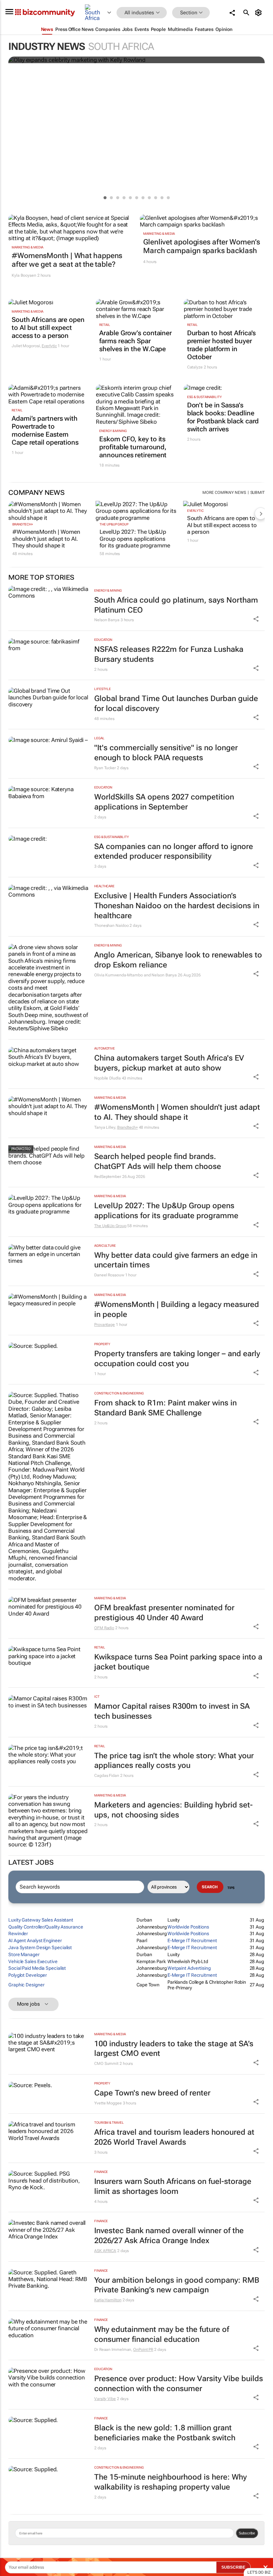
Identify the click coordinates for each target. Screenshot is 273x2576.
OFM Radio (104, 1628)
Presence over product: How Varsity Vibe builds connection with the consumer (179, 2384)
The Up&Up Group (114, 524)
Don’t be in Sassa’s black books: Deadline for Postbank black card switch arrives (223, 417)
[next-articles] (261, 513)
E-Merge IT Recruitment (192, 1940)
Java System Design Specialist (40, 1947)
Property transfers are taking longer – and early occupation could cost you (177, 1359)
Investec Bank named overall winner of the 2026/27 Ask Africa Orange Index (169, 2236)
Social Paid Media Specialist (37, 1968)
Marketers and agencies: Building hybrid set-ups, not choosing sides (173, 1810)
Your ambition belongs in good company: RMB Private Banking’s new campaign (177, 2285)
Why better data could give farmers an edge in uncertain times (176, 1260)
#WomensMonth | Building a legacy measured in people (177, 1309)
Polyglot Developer (28, 1975)
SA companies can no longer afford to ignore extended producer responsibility (174, 852)
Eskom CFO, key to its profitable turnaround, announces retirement (133, 447)
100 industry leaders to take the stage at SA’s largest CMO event (174, 2049)
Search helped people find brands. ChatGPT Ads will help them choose (158, 1161)
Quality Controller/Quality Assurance (46, 1927)
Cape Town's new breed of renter (152, 2093)
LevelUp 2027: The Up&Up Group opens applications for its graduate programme (135, 539)
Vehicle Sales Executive (33, 1961)
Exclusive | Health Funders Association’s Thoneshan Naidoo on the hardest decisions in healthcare (177, 906)
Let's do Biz (259, 2572)
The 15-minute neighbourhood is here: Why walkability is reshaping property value (170, 2482)
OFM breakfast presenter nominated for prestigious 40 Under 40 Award (164, 1613)
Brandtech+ (23, 524)
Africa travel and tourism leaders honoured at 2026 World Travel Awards (174, 2137)
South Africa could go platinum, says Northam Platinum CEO (176, 605)
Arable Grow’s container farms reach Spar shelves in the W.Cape (136, 341)
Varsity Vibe (105, 2399)
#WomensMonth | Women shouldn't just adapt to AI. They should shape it (46, 539)
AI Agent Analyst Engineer (35, 1940)
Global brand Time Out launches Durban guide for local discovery (176, 704)
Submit (258, 493)
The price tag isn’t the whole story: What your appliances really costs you (174, 1761)
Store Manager (24, 1954)
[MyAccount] (260, 13)
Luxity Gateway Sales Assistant (41, 1920)
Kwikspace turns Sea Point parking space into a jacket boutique (178, 1662)
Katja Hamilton (108, 2300)
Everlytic (49, 346)
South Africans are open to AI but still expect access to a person (48, 328)
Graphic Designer (26, 1985)
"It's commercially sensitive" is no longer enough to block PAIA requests (166, 753)
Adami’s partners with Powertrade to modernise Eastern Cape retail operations (45, 430)
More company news (224, 493)
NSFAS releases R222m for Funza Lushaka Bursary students (169, 654)
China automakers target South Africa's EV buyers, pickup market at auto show (169, 1063)
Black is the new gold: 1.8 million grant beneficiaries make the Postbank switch (165, 2433)
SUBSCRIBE (233, 2567)
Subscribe (247, 2533)
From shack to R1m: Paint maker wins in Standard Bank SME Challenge (165, 1408)
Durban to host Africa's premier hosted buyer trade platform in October (222, 345)
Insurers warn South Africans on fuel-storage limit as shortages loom (173, 2186)
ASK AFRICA (105, 2251)
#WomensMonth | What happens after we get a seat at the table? (67, 260)
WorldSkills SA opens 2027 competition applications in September (164, 802)
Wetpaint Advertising (189, 1968)
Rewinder (18, 1933)
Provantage (105, 1325)
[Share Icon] (256, 619)
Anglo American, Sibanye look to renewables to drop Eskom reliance (178, 960)
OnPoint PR (143, 2350)
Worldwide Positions (188, 1927)
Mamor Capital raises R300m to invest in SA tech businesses (172, 1711)
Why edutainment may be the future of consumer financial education (162, 2334)
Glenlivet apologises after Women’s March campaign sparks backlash (202, 246)
